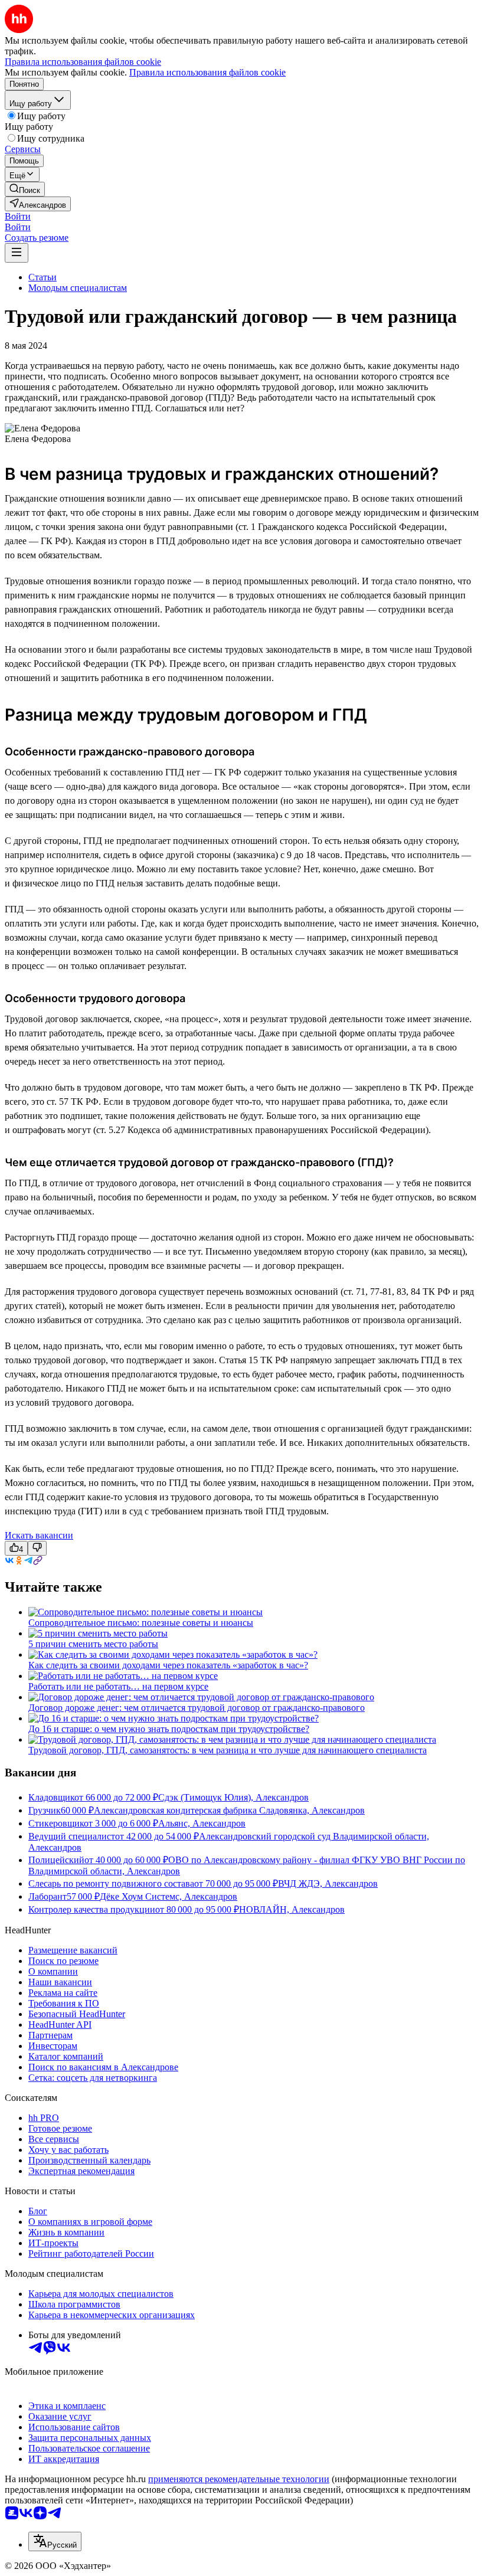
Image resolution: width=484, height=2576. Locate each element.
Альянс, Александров (202, 1823)
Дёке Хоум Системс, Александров (169, 1896)
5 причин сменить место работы (93, 1644)
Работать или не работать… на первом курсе (118, 1686)
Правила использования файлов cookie (207, 72)
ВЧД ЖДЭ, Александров (328, 1883)
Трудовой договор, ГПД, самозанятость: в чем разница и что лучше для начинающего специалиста (228, 1750)
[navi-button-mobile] (17, 253)
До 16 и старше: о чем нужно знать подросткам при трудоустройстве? (169, 1729)
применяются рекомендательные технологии (239, 2479)
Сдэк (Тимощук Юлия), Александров (233, 1797)
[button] (18, 216)
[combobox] (55, 2541)
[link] (25, 189)
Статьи (42, 277)
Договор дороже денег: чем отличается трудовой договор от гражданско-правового (197, 1708)
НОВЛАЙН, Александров (292, 1909)
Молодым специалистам (78, 288)
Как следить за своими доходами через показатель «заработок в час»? (168, 1665)
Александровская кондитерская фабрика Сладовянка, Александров (229, 1810)
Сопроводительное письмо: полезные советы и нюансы (141, 1623)
